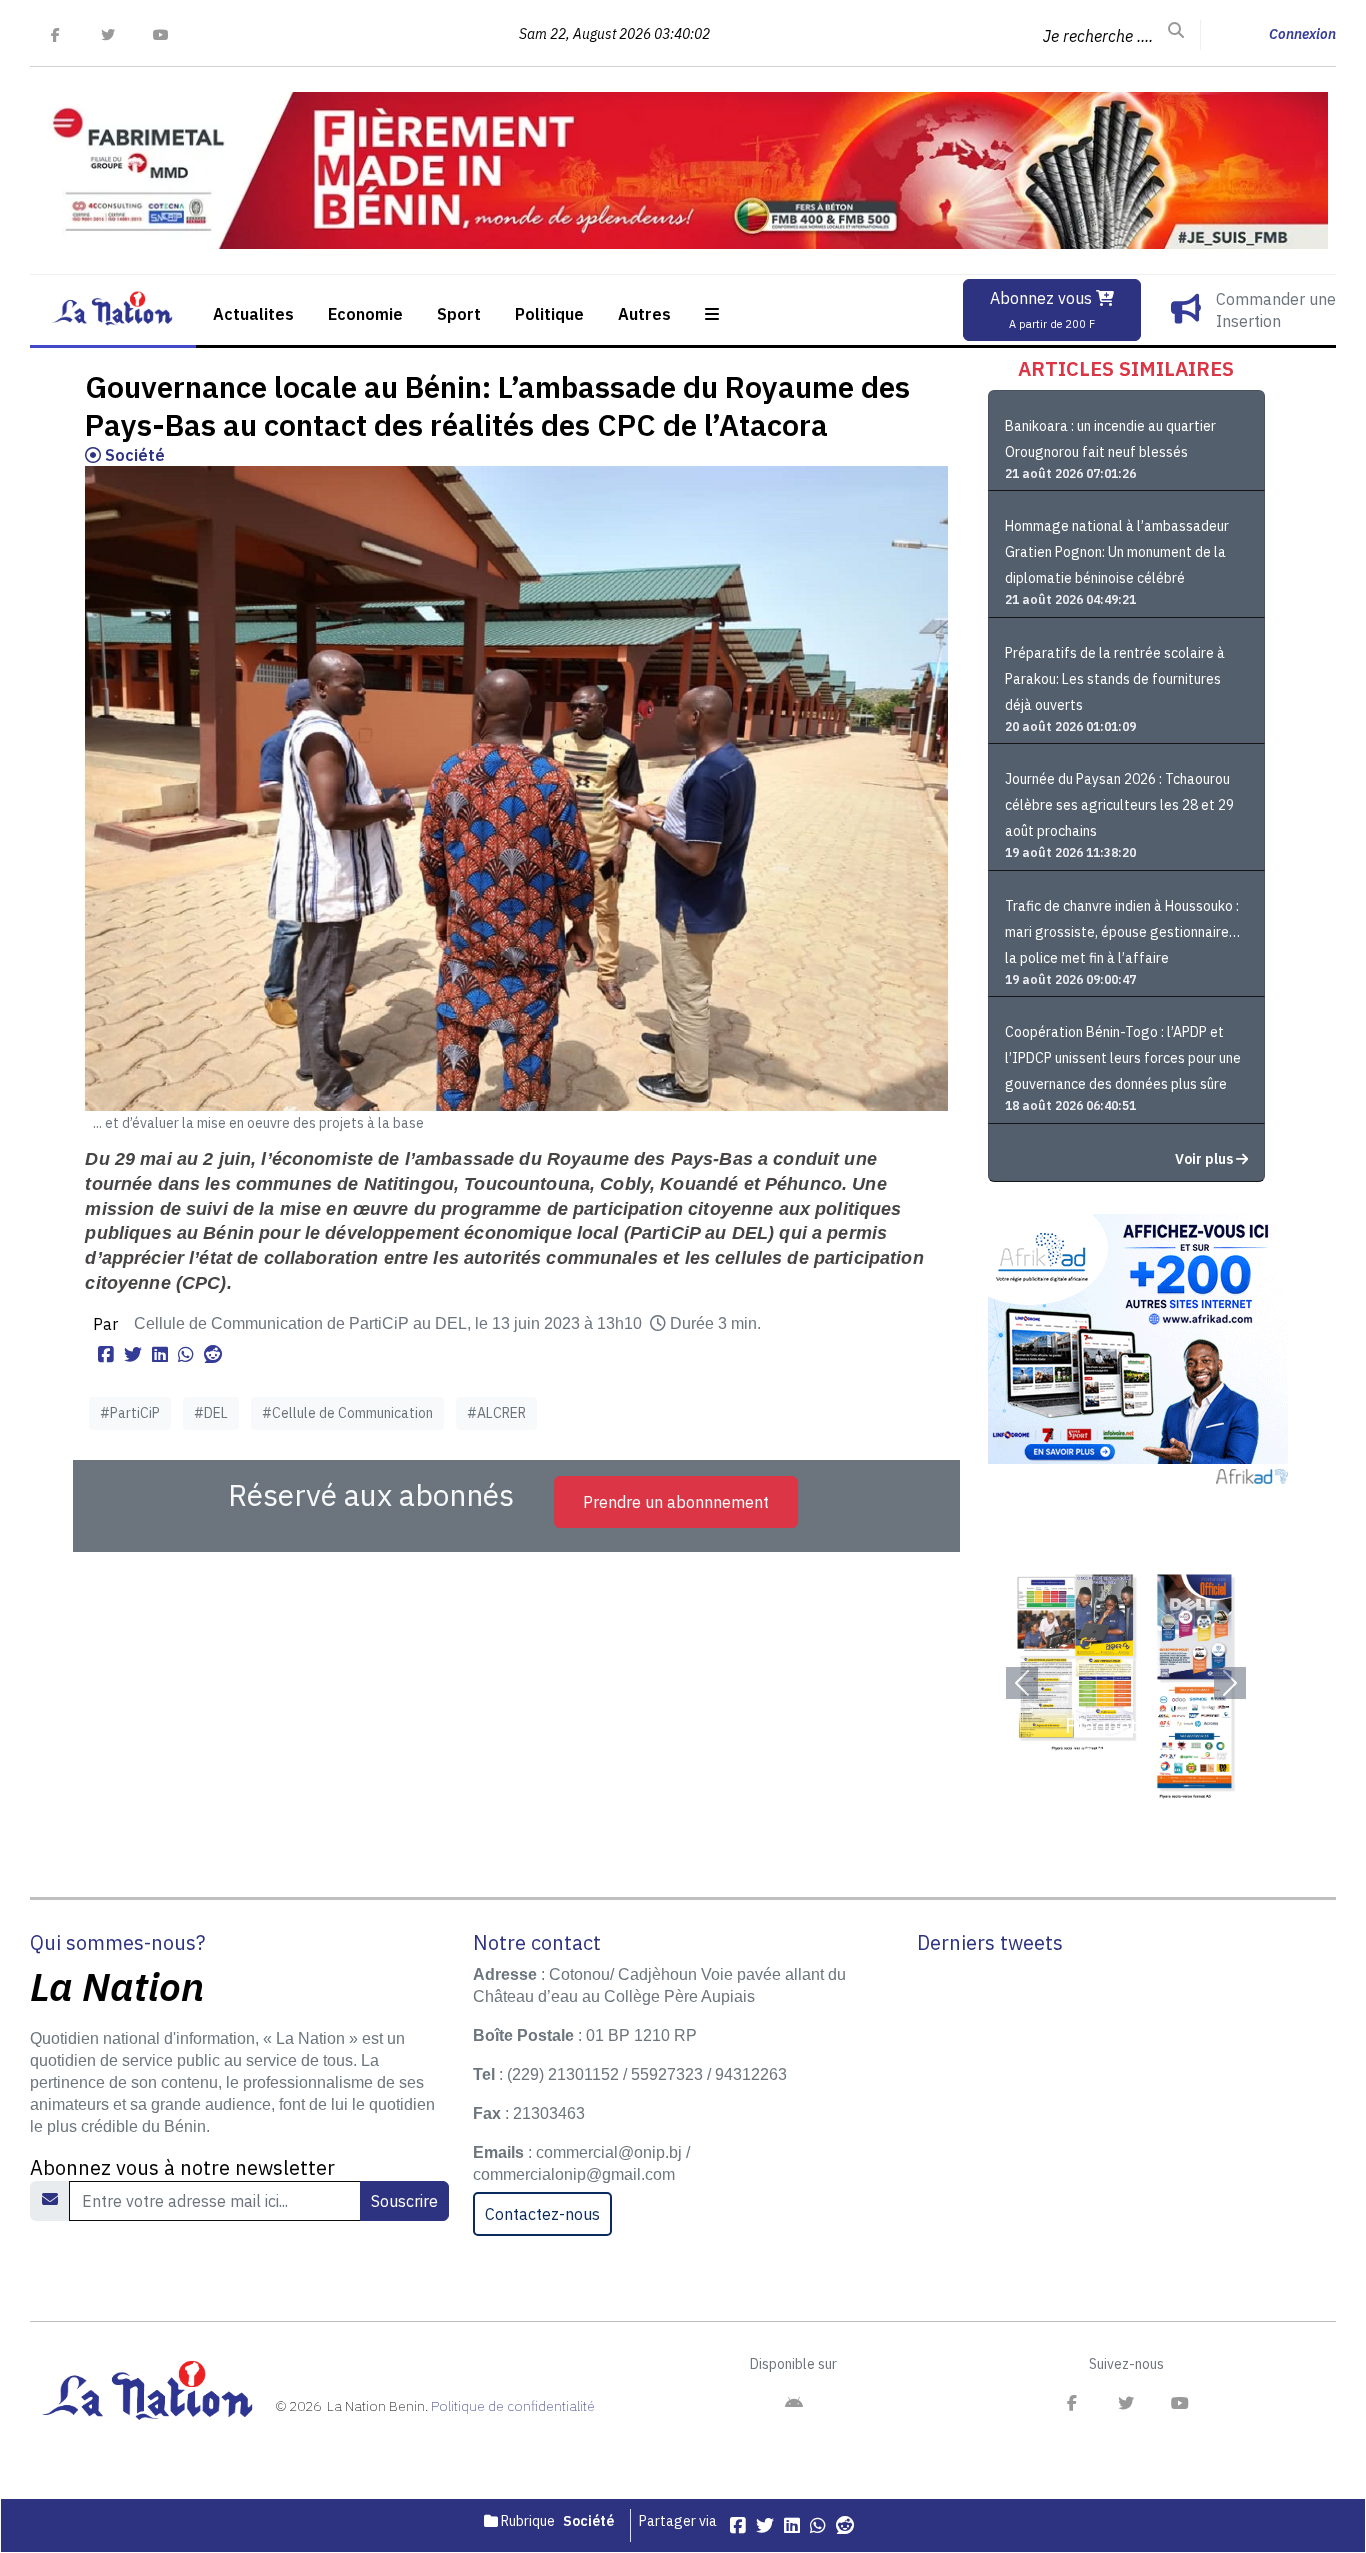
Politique (549, 314)
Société (133, 455)
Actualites (253, 314)
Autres (644, 314)
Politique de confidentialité (513, 2406)
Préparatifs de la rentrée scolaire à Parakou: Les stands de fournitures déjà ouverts (1115, 679)
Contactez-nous (542, 2214)
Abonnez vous (1043, 309)
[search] (1176, 31)
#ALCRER (496, 1413)
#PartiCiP (130, 1413)
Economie (365, 314)
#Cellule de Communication (347, 1413)
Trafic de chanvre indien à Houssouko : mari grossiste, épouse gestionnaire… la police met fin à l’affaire (1122, 932)
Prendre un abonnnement (676, 1502)
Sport (459, 314)
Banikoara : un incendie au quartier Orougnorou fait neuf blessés (1110, 439)
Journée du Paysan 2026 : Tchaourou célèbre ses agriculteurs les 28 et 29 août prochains (1119, 805)
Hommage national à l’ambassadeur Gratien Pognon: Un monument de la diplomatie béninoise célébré (1117, 552)
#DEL (211, 1413)
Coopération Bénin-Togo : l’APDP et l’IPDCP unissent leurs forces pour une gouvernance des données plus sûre (1123, 1058)
